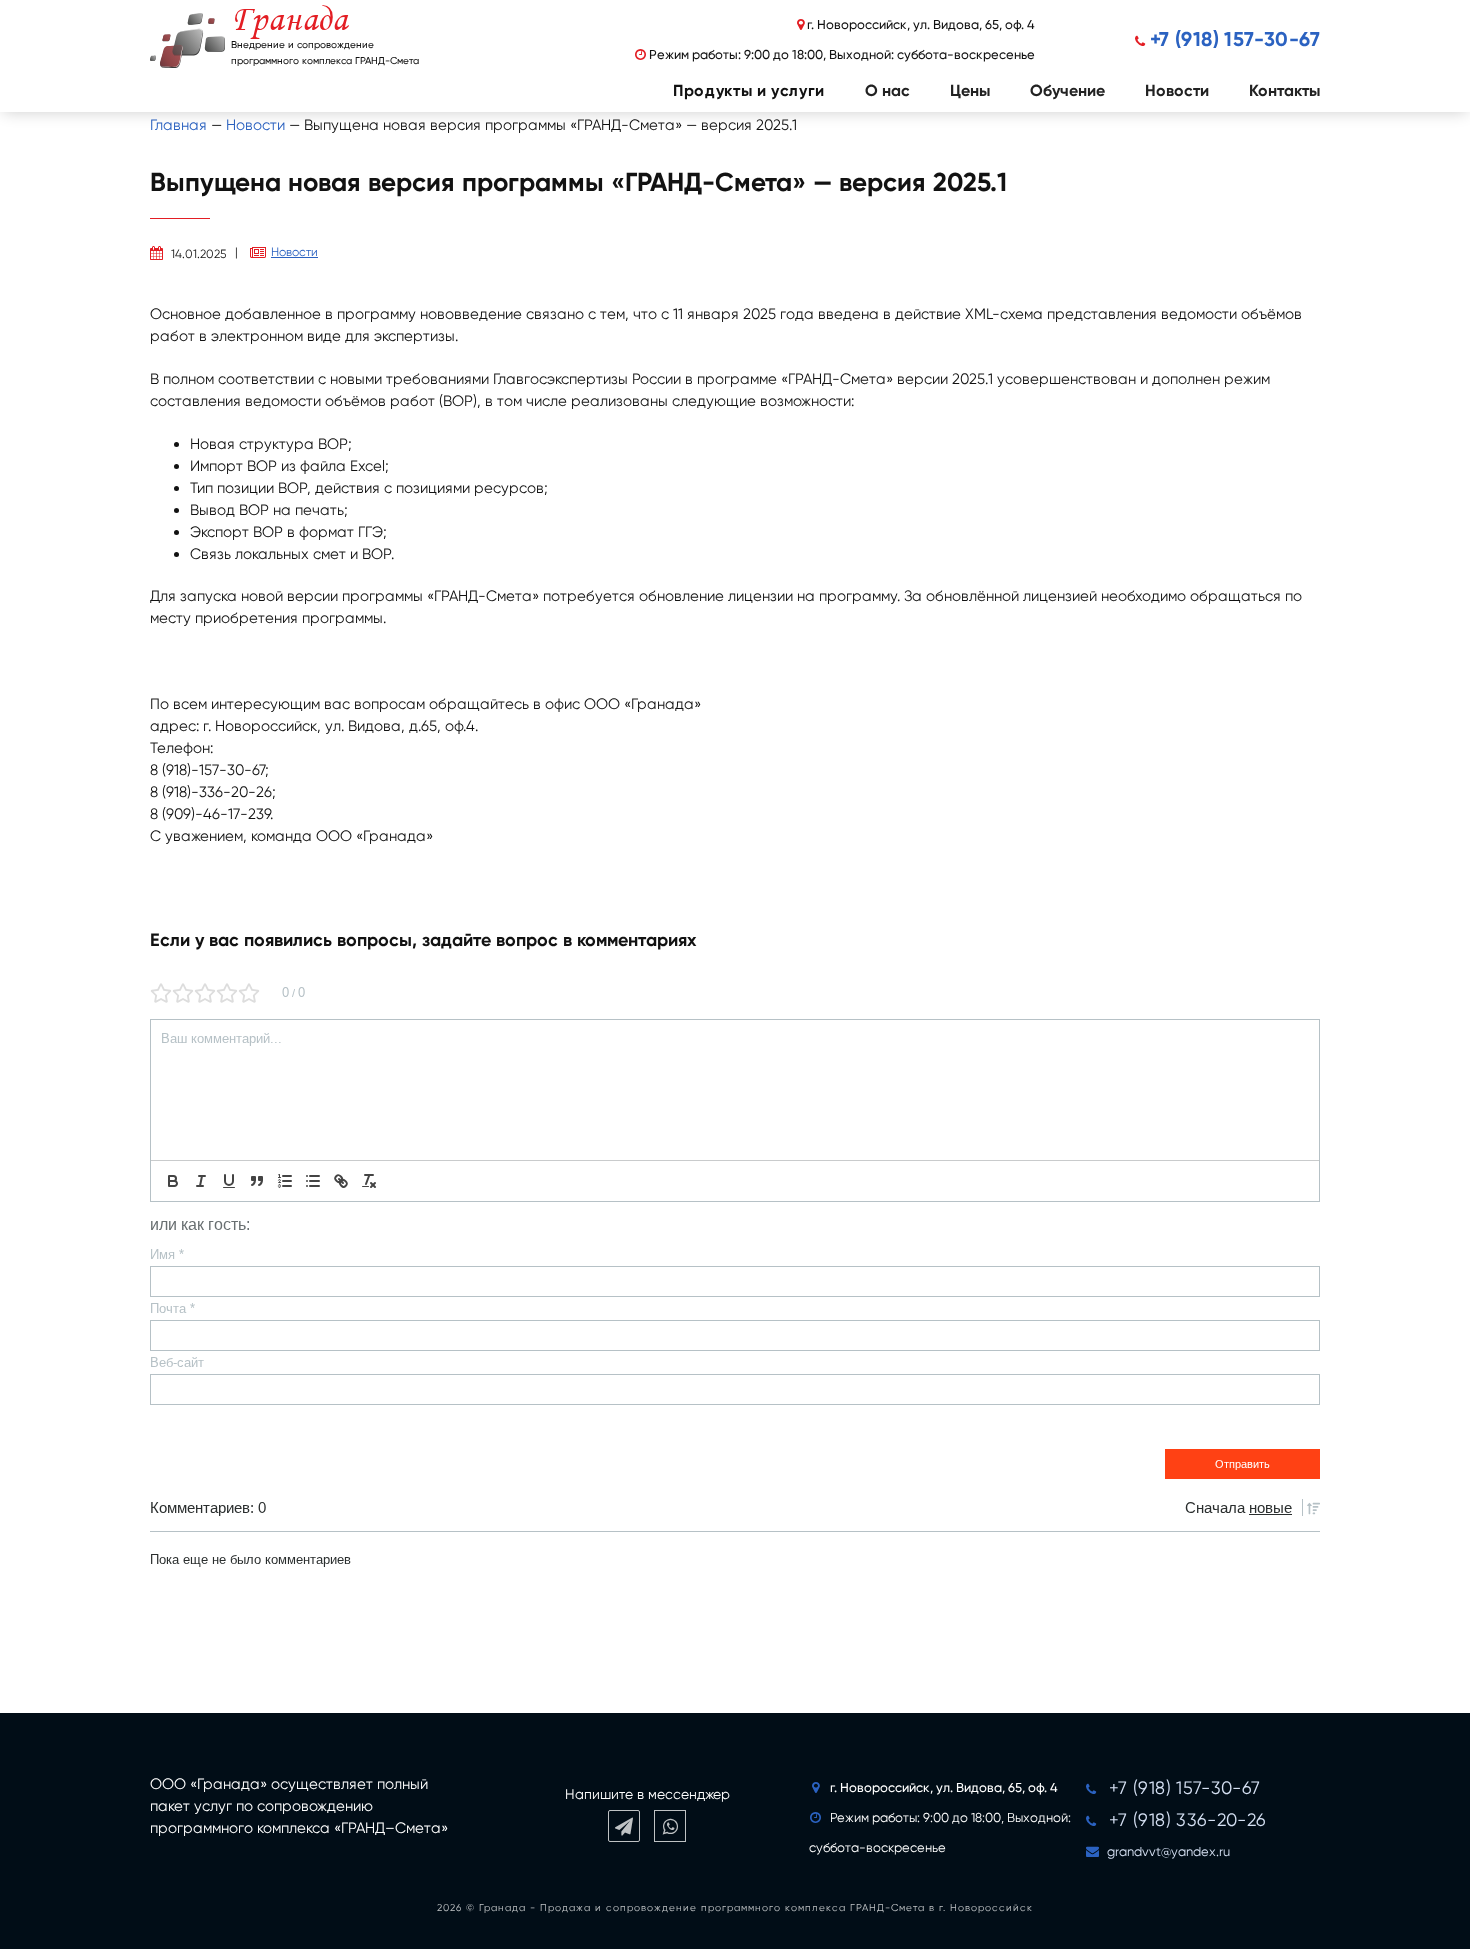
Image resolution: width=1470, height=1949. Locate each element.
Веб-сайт (177, 1362)
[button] (729, 91)
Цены (970, 90)
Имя (167, 1254)
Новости (1177, 90)
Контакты (1284, 90)
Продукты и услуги (749, 90)
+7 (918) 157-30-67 (1235, 39)
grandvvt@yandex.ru (1168, 1851)
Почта (172, 1308)
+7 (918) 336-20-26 (1187, 1819)
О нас (887, 90)
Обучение (1067, 90)
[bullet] (313, 1181)
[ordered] (285, 1181)
